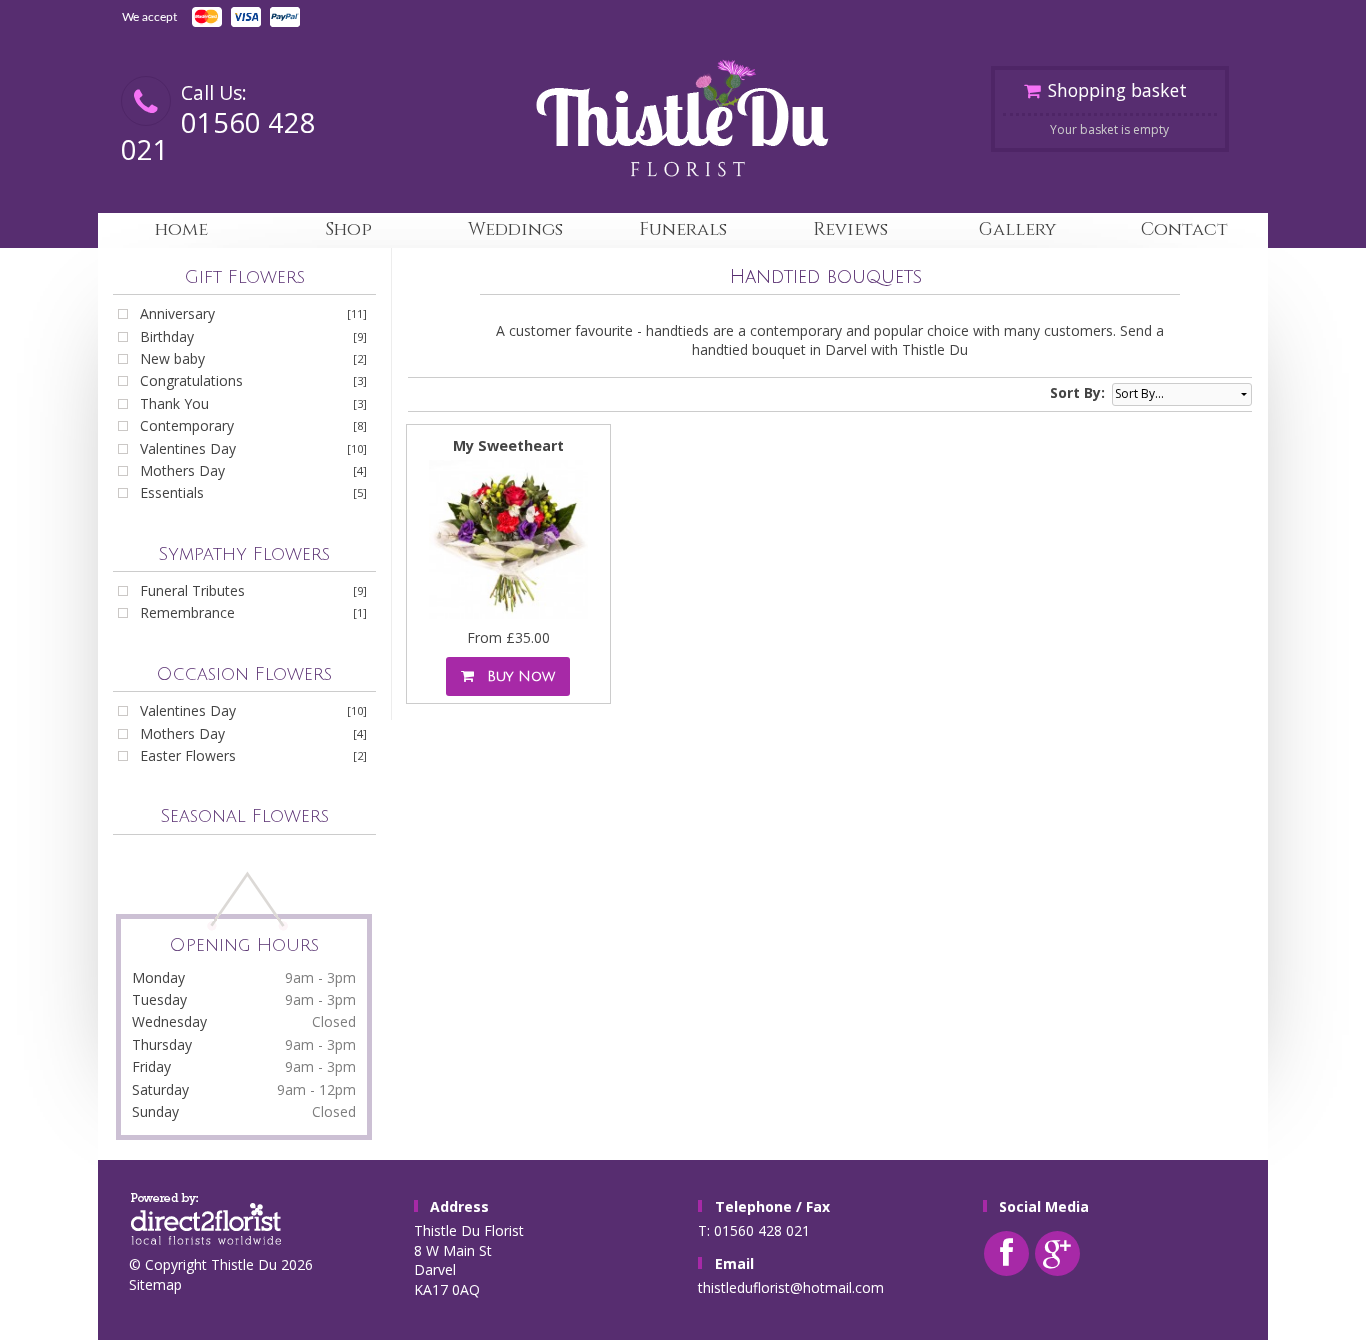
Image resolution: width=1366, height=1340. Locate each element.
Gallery (1017, 229)
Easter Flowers (188, 755)
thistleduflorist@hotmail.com (791, 1287)
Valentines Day (188, 448)
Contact (1184, 229)
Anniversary (177, 313)
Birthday (167, 336)
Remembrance (187, 612)
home (181, 229)
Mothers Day (182, 470)
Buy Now (516, 676)
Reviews (850, 229)
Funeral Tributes (192, 590)
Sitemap (155, 1284)
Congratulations (191, 380)
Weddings (515, 229)
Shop (348, 229)
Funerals (683, 229)
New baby (172, 358)
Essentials (172, 492)
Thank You (174, 403)
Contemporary (187, 425)
